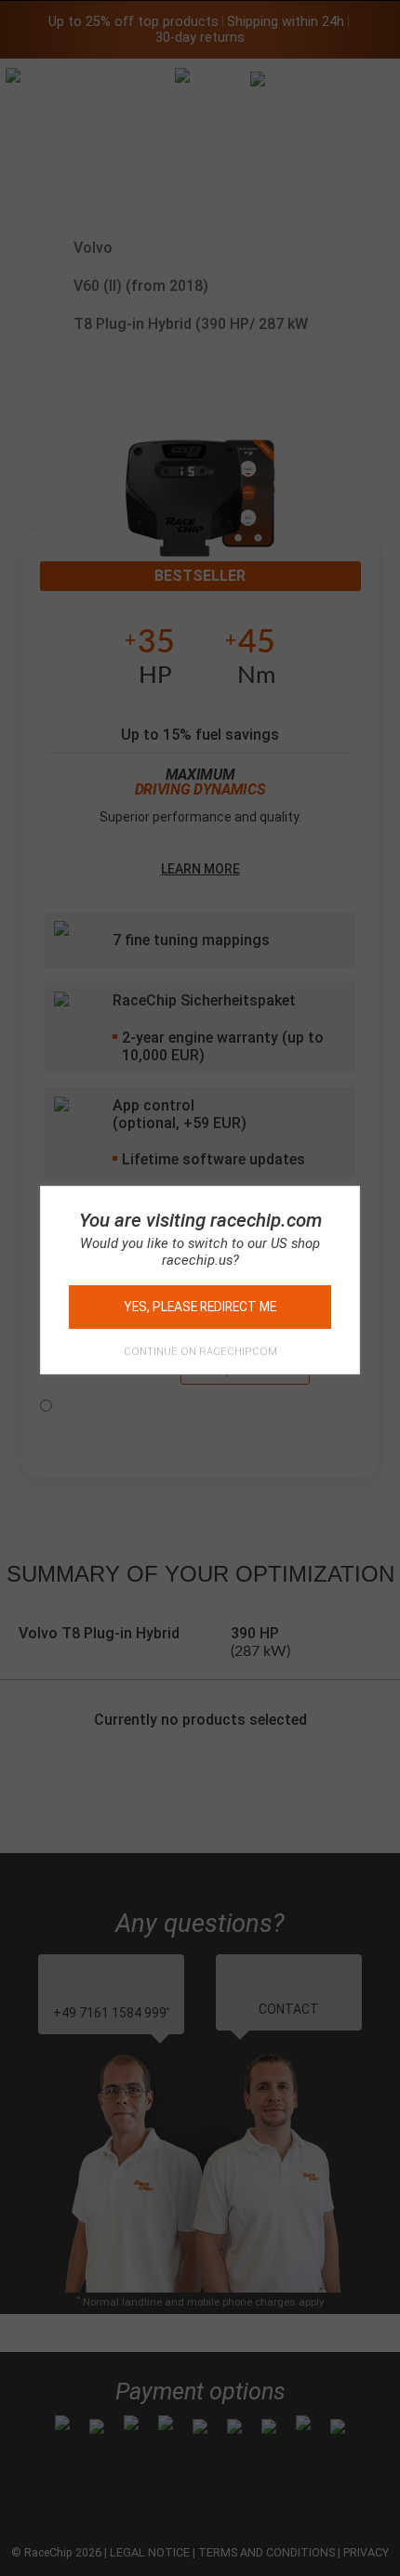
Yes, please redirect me (200, 1307)
